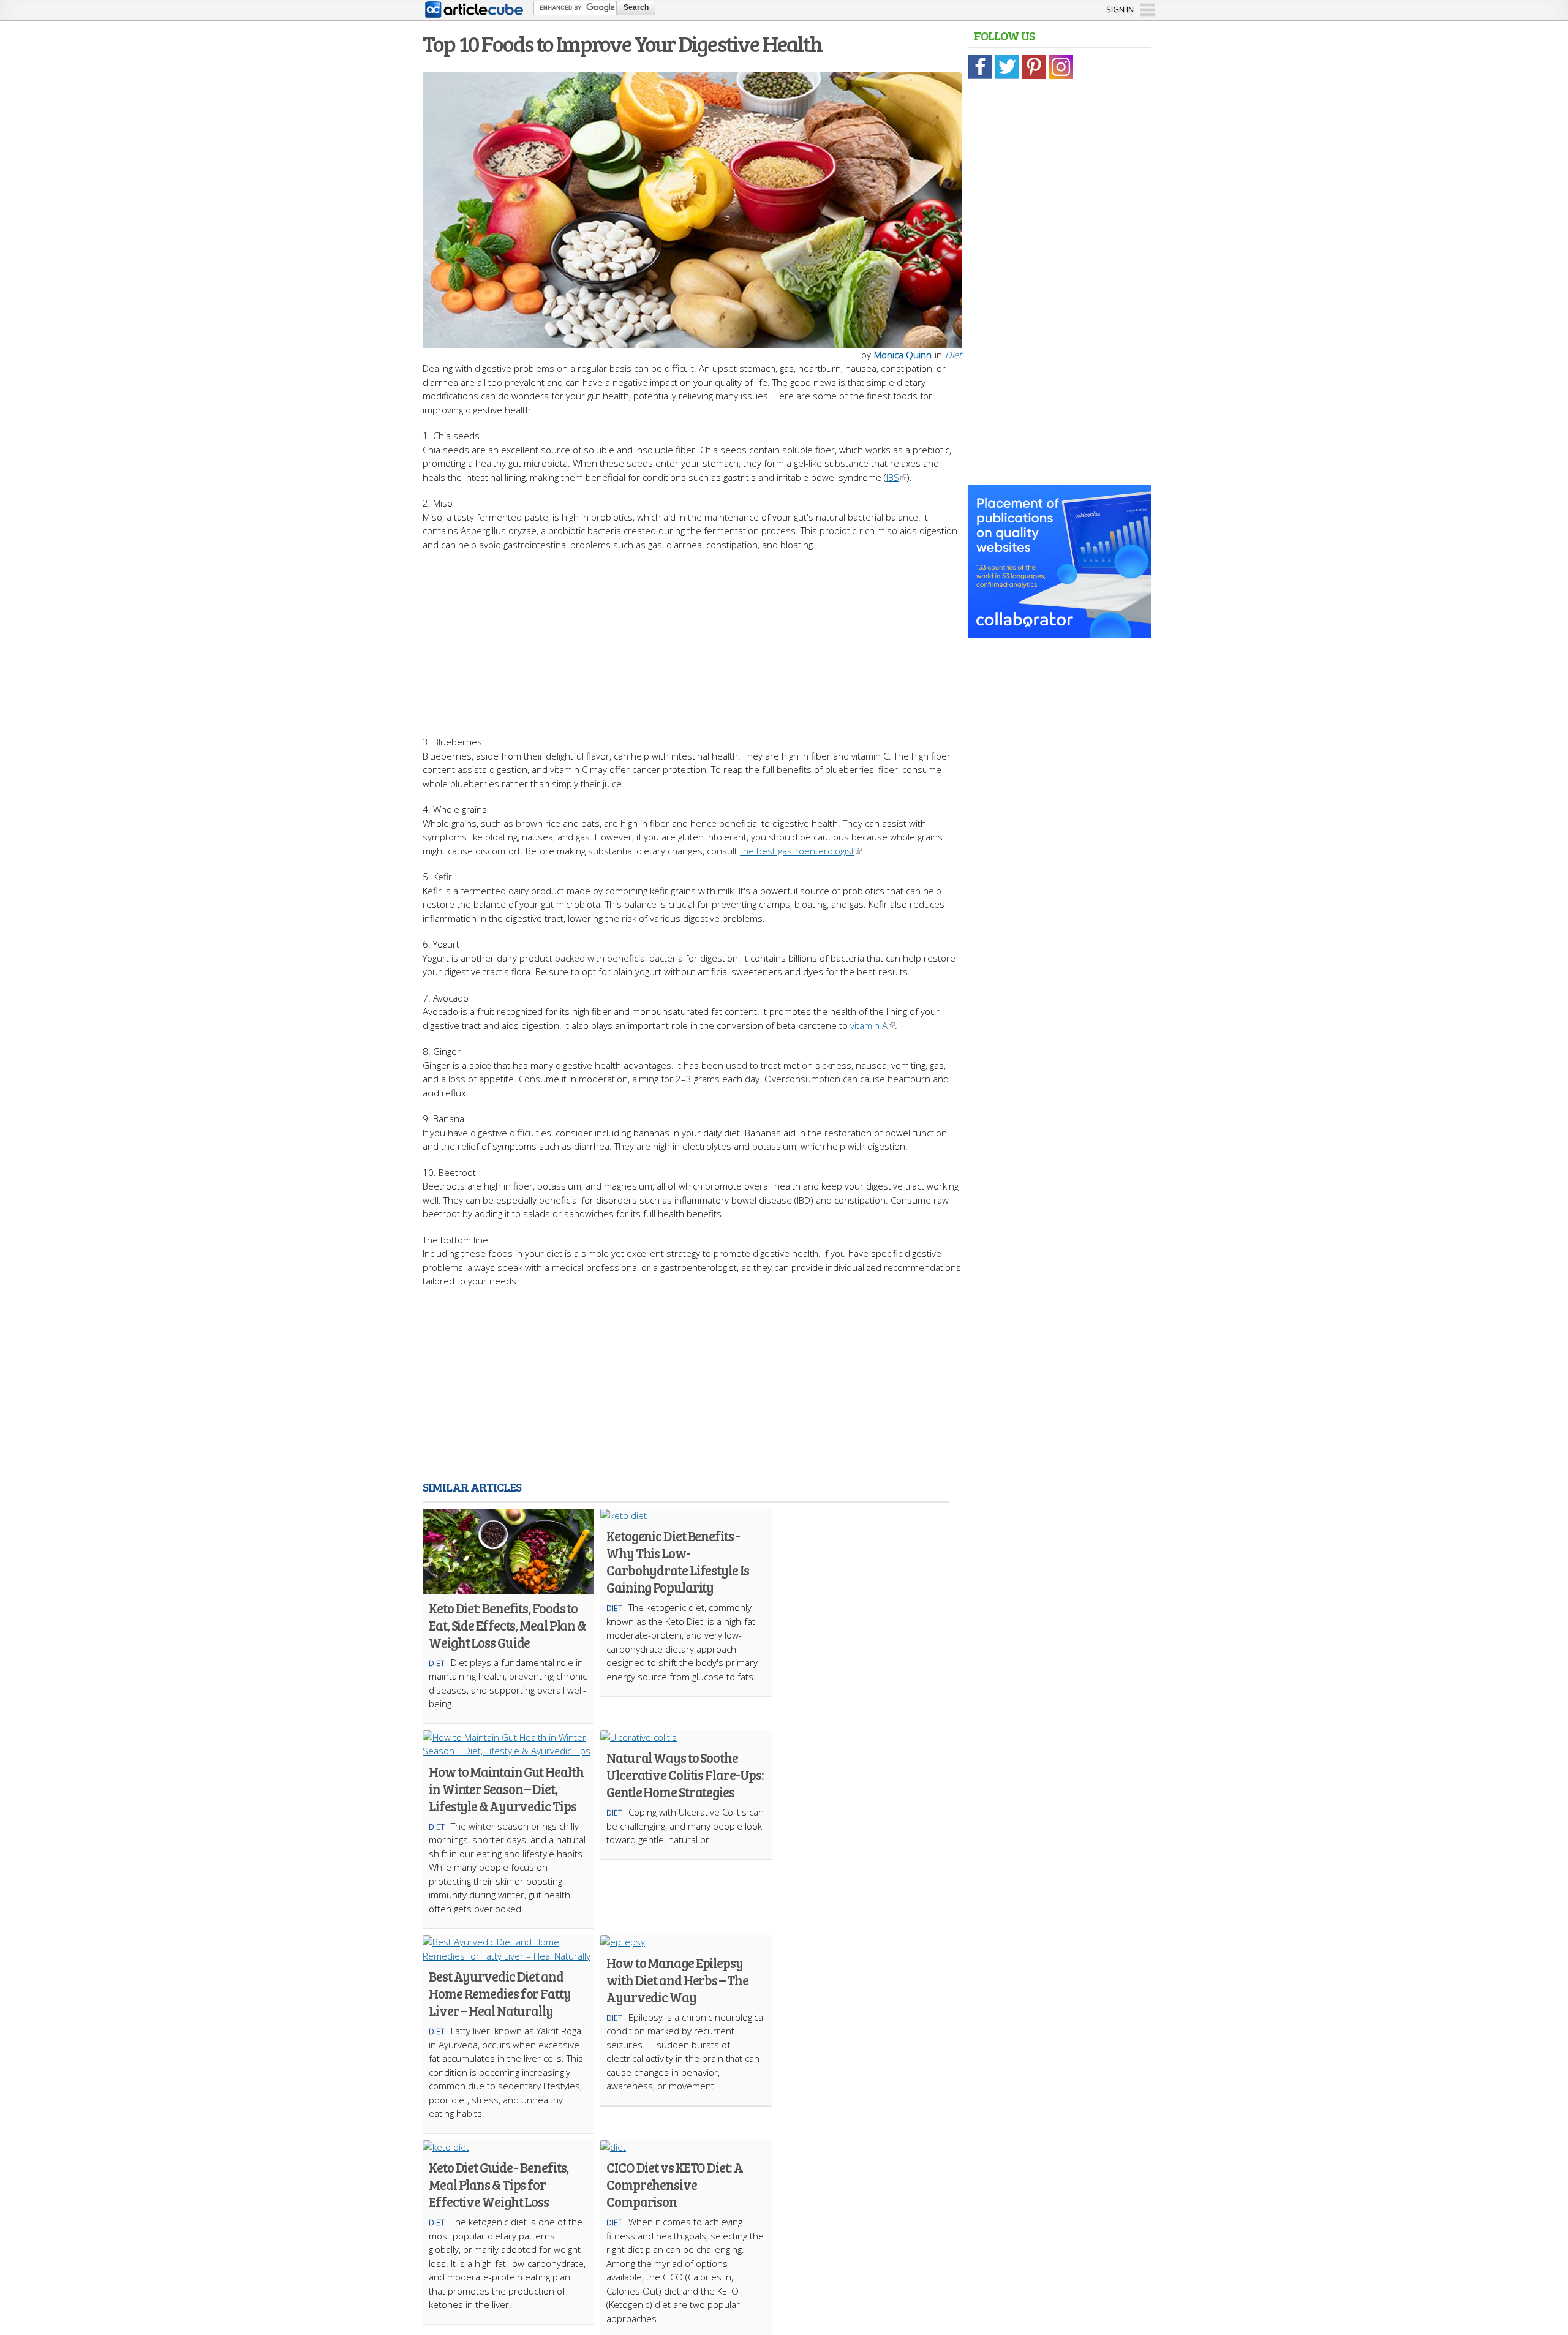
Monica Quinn (903, 355)
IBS (893, 477)
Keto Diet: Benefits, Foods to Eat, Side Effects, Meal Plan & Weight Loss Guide (507, 1625)
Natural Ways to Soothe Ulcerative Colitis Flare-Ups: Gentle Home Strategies (685, 1775)
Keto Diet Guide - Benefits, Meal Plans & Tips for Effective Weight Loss (499, 2184)
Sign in (1120, 9)
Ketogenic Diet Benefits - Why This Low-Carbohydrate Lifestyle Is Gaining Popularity (678, 1561)
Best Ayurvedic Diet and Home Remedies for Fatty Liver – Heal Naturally (500, 1993)
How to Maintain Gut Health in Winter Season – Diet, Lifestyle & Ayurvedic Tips (506, 1789)
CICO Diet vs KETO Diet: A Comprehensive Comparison (675, 2184)
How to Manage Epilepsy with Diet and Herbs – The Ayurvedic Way (677, 1980)
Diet (953, 355)
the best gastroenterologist (797, 851)
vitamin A (869, 1025)
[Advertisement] (692, 637)
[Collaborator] (1060, 631)
